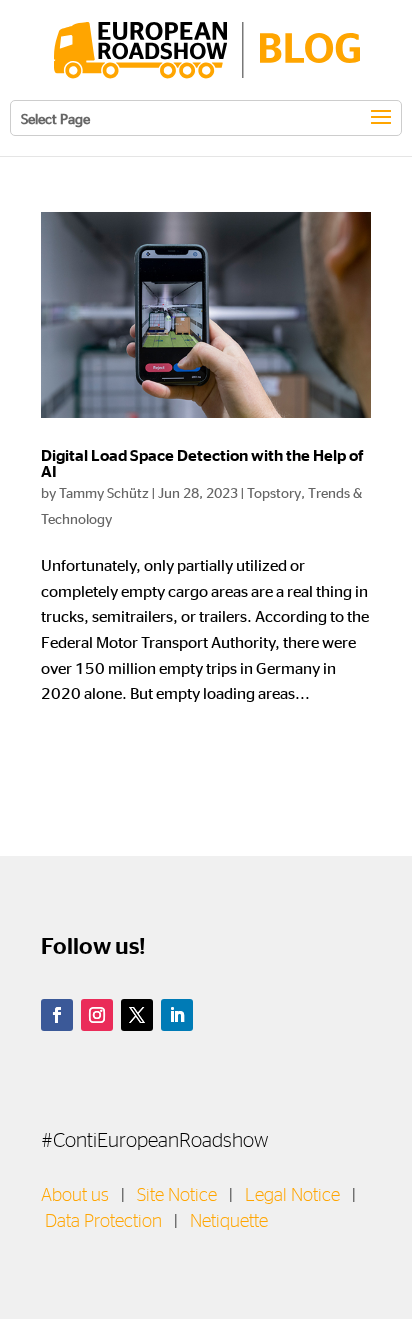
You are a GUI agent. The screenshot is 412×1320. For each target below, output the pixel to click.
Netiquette (229, 1222)
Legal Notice (292, 1196)
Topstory (274, 492)
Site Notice (177, 1196)
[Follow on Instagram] (97, 1015)
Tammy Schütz (104, 492)
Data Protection (103, 1222)
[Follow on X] (137, 1015)
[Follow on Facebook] (57, 1015)
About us (75, 1196)
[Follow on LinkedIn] (177, 1015)
